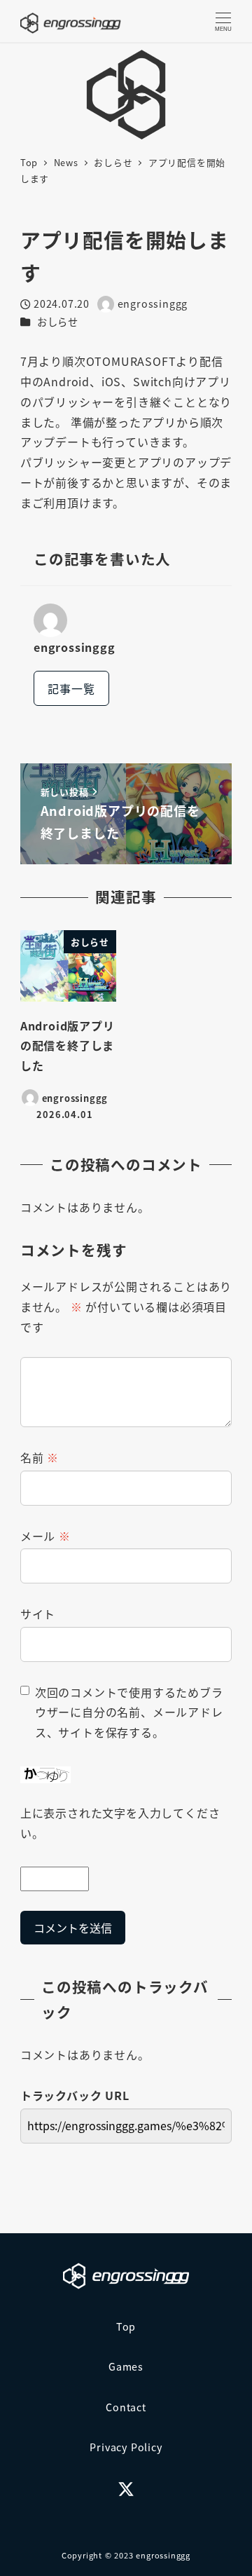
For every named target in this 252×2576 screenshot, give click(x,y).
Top (126, 2326)
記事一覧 (71, 688)
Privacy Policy (126, 2447)
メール (45, 1536)
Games (126, 2366)
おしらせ (58, 322)
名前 (40, 1457)
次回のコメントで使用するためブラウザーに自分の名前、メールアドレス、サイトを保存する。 (129, 1712)
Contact (126, 2407)
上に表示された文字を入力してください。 (120, 1823)
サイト (38, 1614)
